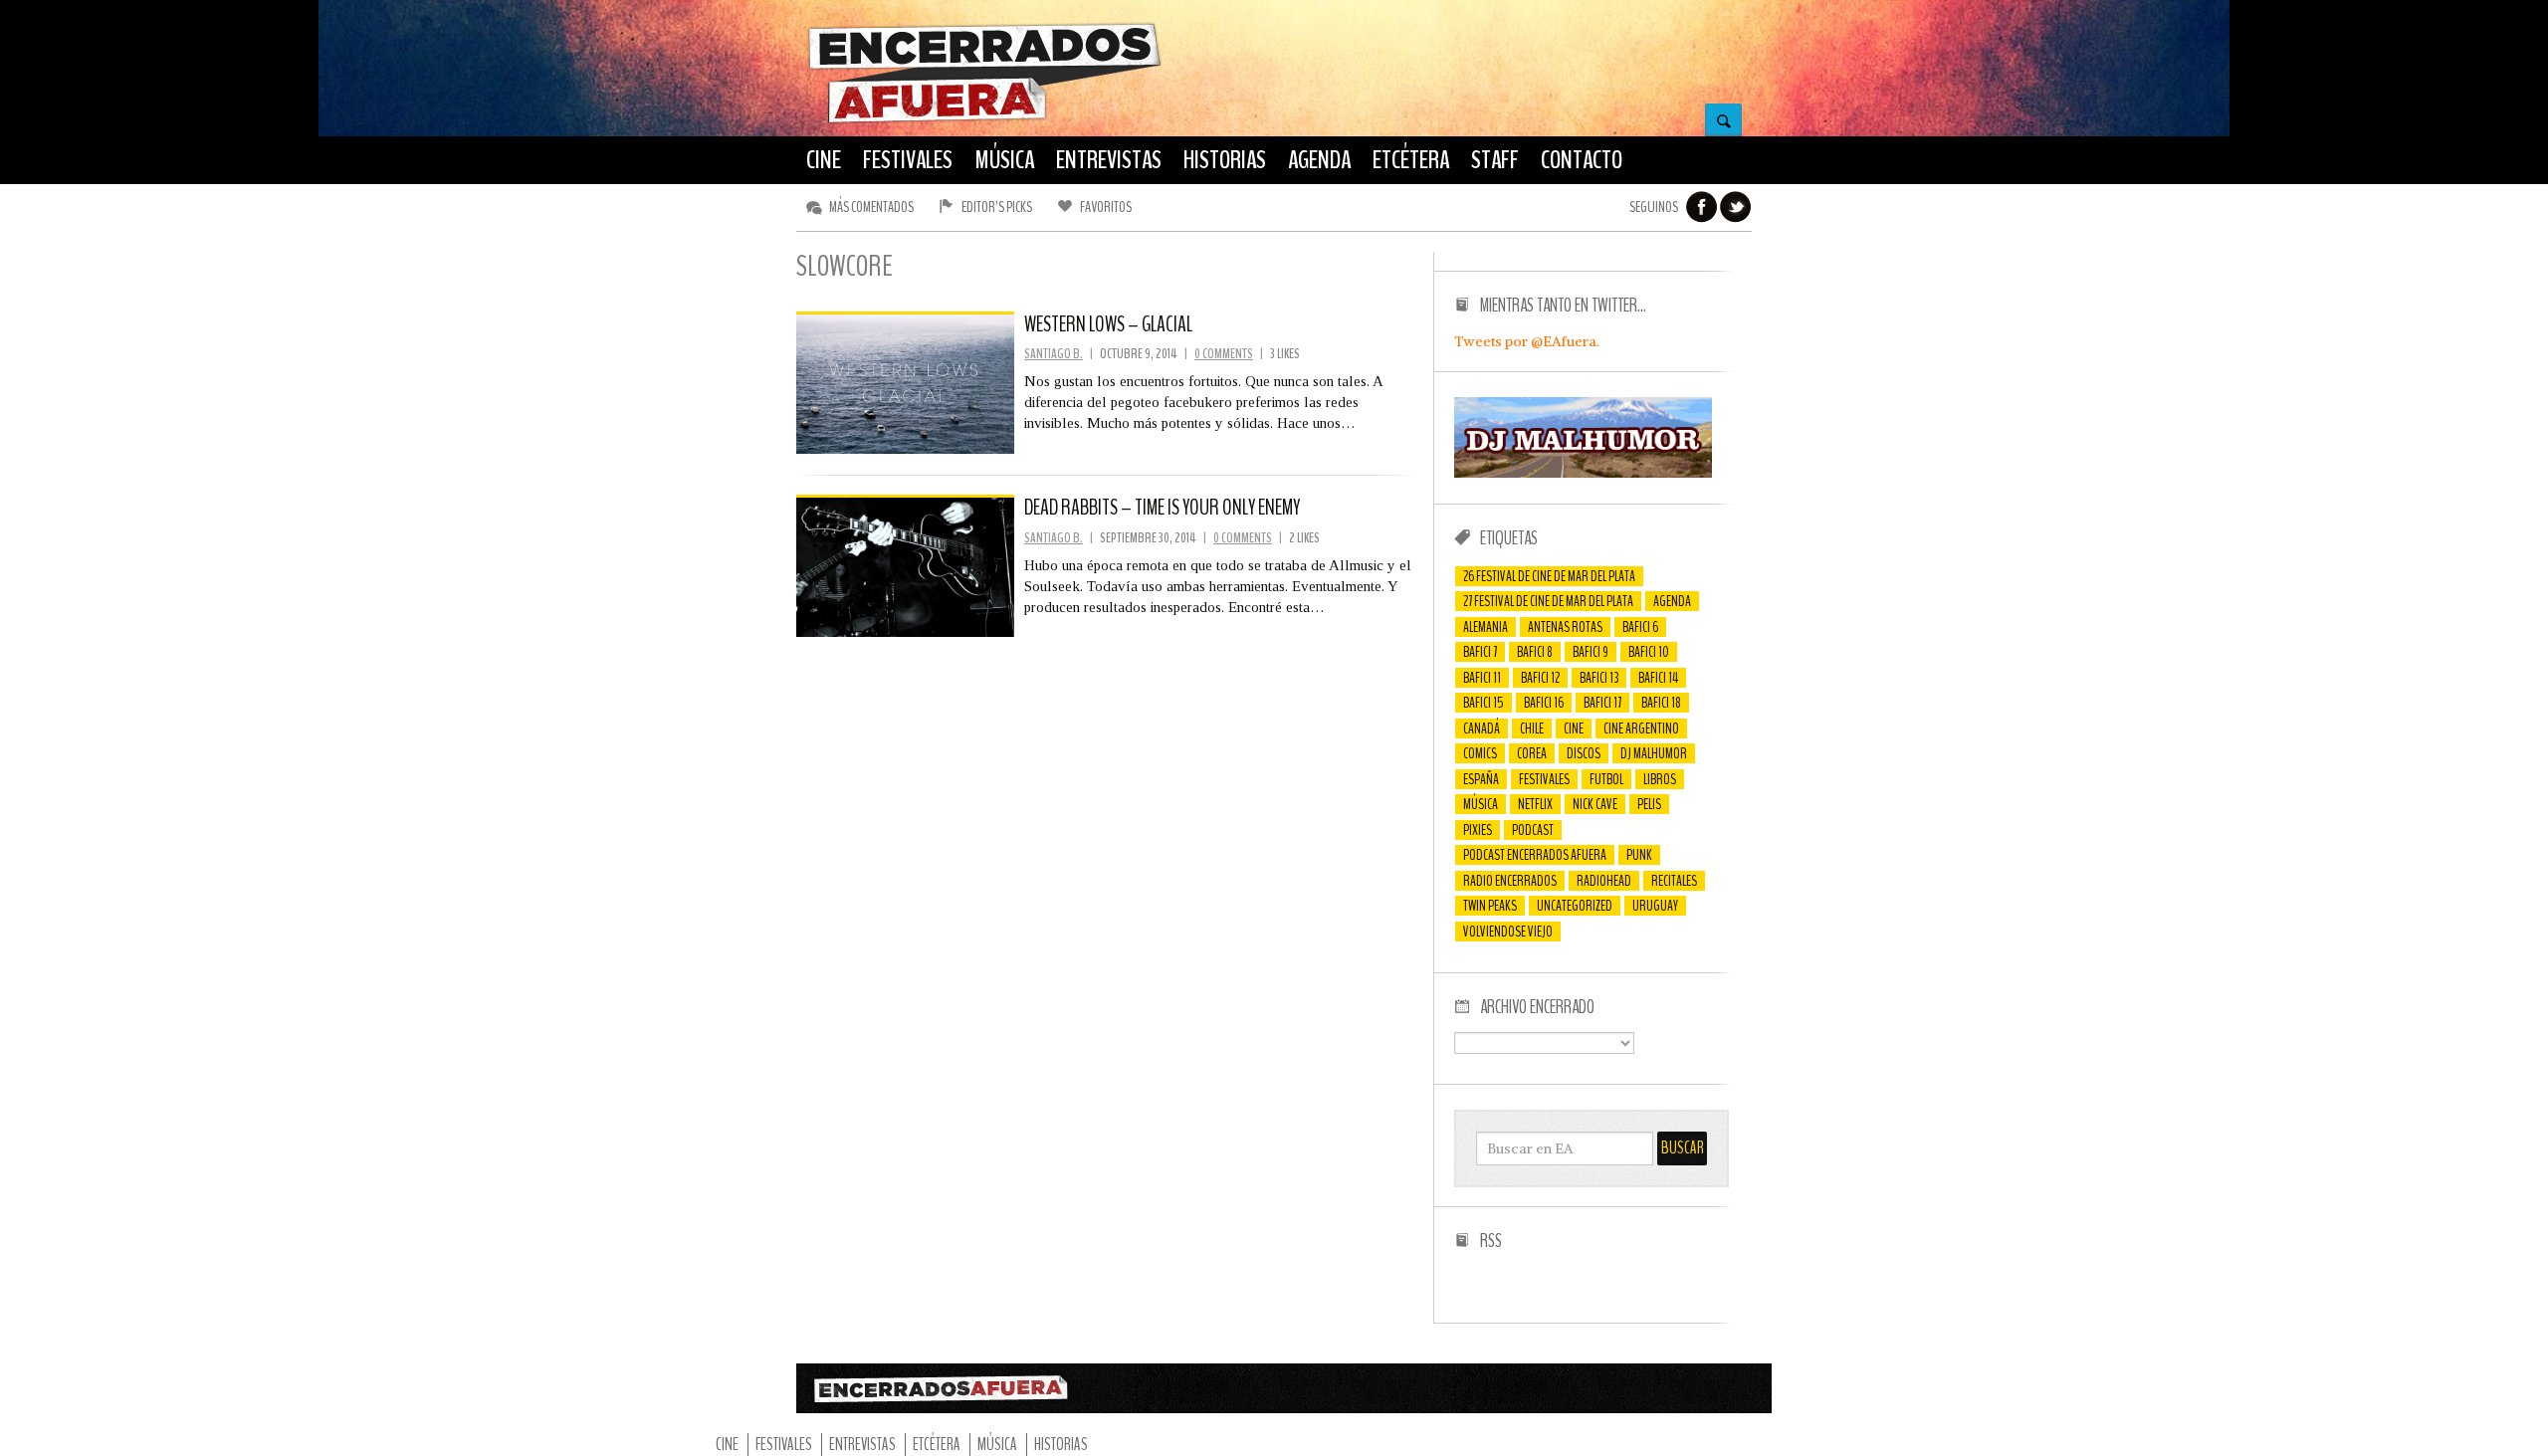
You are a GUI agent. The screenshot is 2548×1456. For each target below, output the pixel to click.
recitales (1674, 881)
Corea (1532, 753)
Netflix (1535, 804)
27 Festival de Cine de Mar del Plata (1548, 601)
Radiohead (1604, 881)
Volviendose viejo (1508, 932)
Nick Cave (1595, 804)
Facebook (1702, 207)
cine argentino (1641, 728)
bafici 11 (1482, 678)
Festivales (1544, 779)
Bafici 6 (1640, 627)
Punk (1639, 855)
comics (1480, 753)
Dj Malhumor (1654, 753)
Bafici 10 (1649, 652)
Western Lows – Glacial (1108, 324)
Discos (1584, 753)
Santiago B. (1054, 354)
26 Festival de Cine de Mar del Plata (1549, 576)
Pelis (1649, 804)
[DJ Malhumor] (1583, 473)
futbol (1606, 779)
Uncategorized (1575, 906)
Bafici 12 (1540, 678)
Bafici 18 (1661, 703)
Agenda (1672, 601)
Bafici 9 (1591, 652)
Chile (1532, 728)
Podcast (1533, 830)
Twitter (1736, 207)
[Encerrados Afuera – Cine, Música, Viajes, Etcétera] (984, 120)
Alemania (1486, 627)
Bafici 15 (1484, 703)
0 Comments (1224, 354)
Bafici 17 (1602, 703)
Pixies (1478, 830)
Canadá (1482, 728)
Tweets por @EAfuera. (1527, 341)
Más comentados (871, 207)
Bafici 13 (1599, 678)
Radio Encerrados (1510, 881)
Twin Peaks (1490, 906)
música (1481, 804)
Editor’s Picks (997, 207)
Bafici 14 (1658, 678)
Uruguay (1655, 906)
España (1481, 779)
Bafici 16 (1544, 703)
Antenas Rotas (1565, 627)
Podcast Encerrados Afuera (1535, 855)
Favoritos (1106, 207)
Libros (1660, 779)
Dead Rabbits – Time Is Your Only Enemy (1162, 508)
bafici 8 (1535, 652)
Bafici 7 (1480, 652)
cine (1574, 728)
